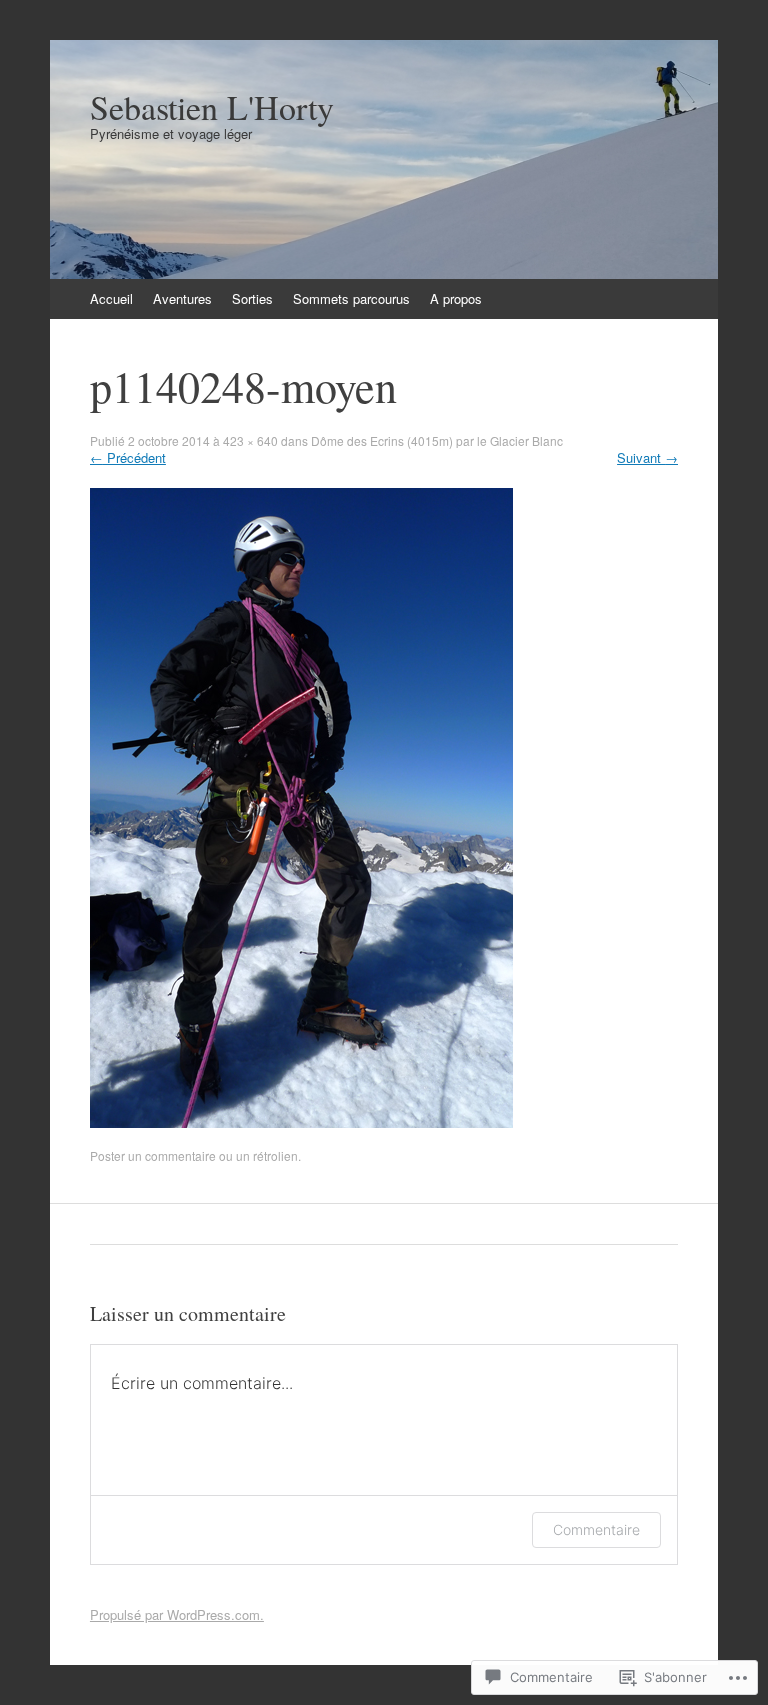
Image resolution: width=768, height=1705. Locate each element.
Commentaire (596, 1529)
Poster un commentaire (153, 1155)
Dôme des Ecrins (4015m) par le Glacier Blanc (437, 440)
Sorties (252, 298)
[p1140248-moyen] (301, 1122)
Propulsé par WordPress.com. (177, 1614)
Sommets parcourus (351, 298)
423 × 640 (250, 440)
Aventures (182, 298)
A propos (456, 298)
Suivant (647, 457)
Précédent (128, 457)
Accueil (111, 298)
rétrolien (275, 1155)
